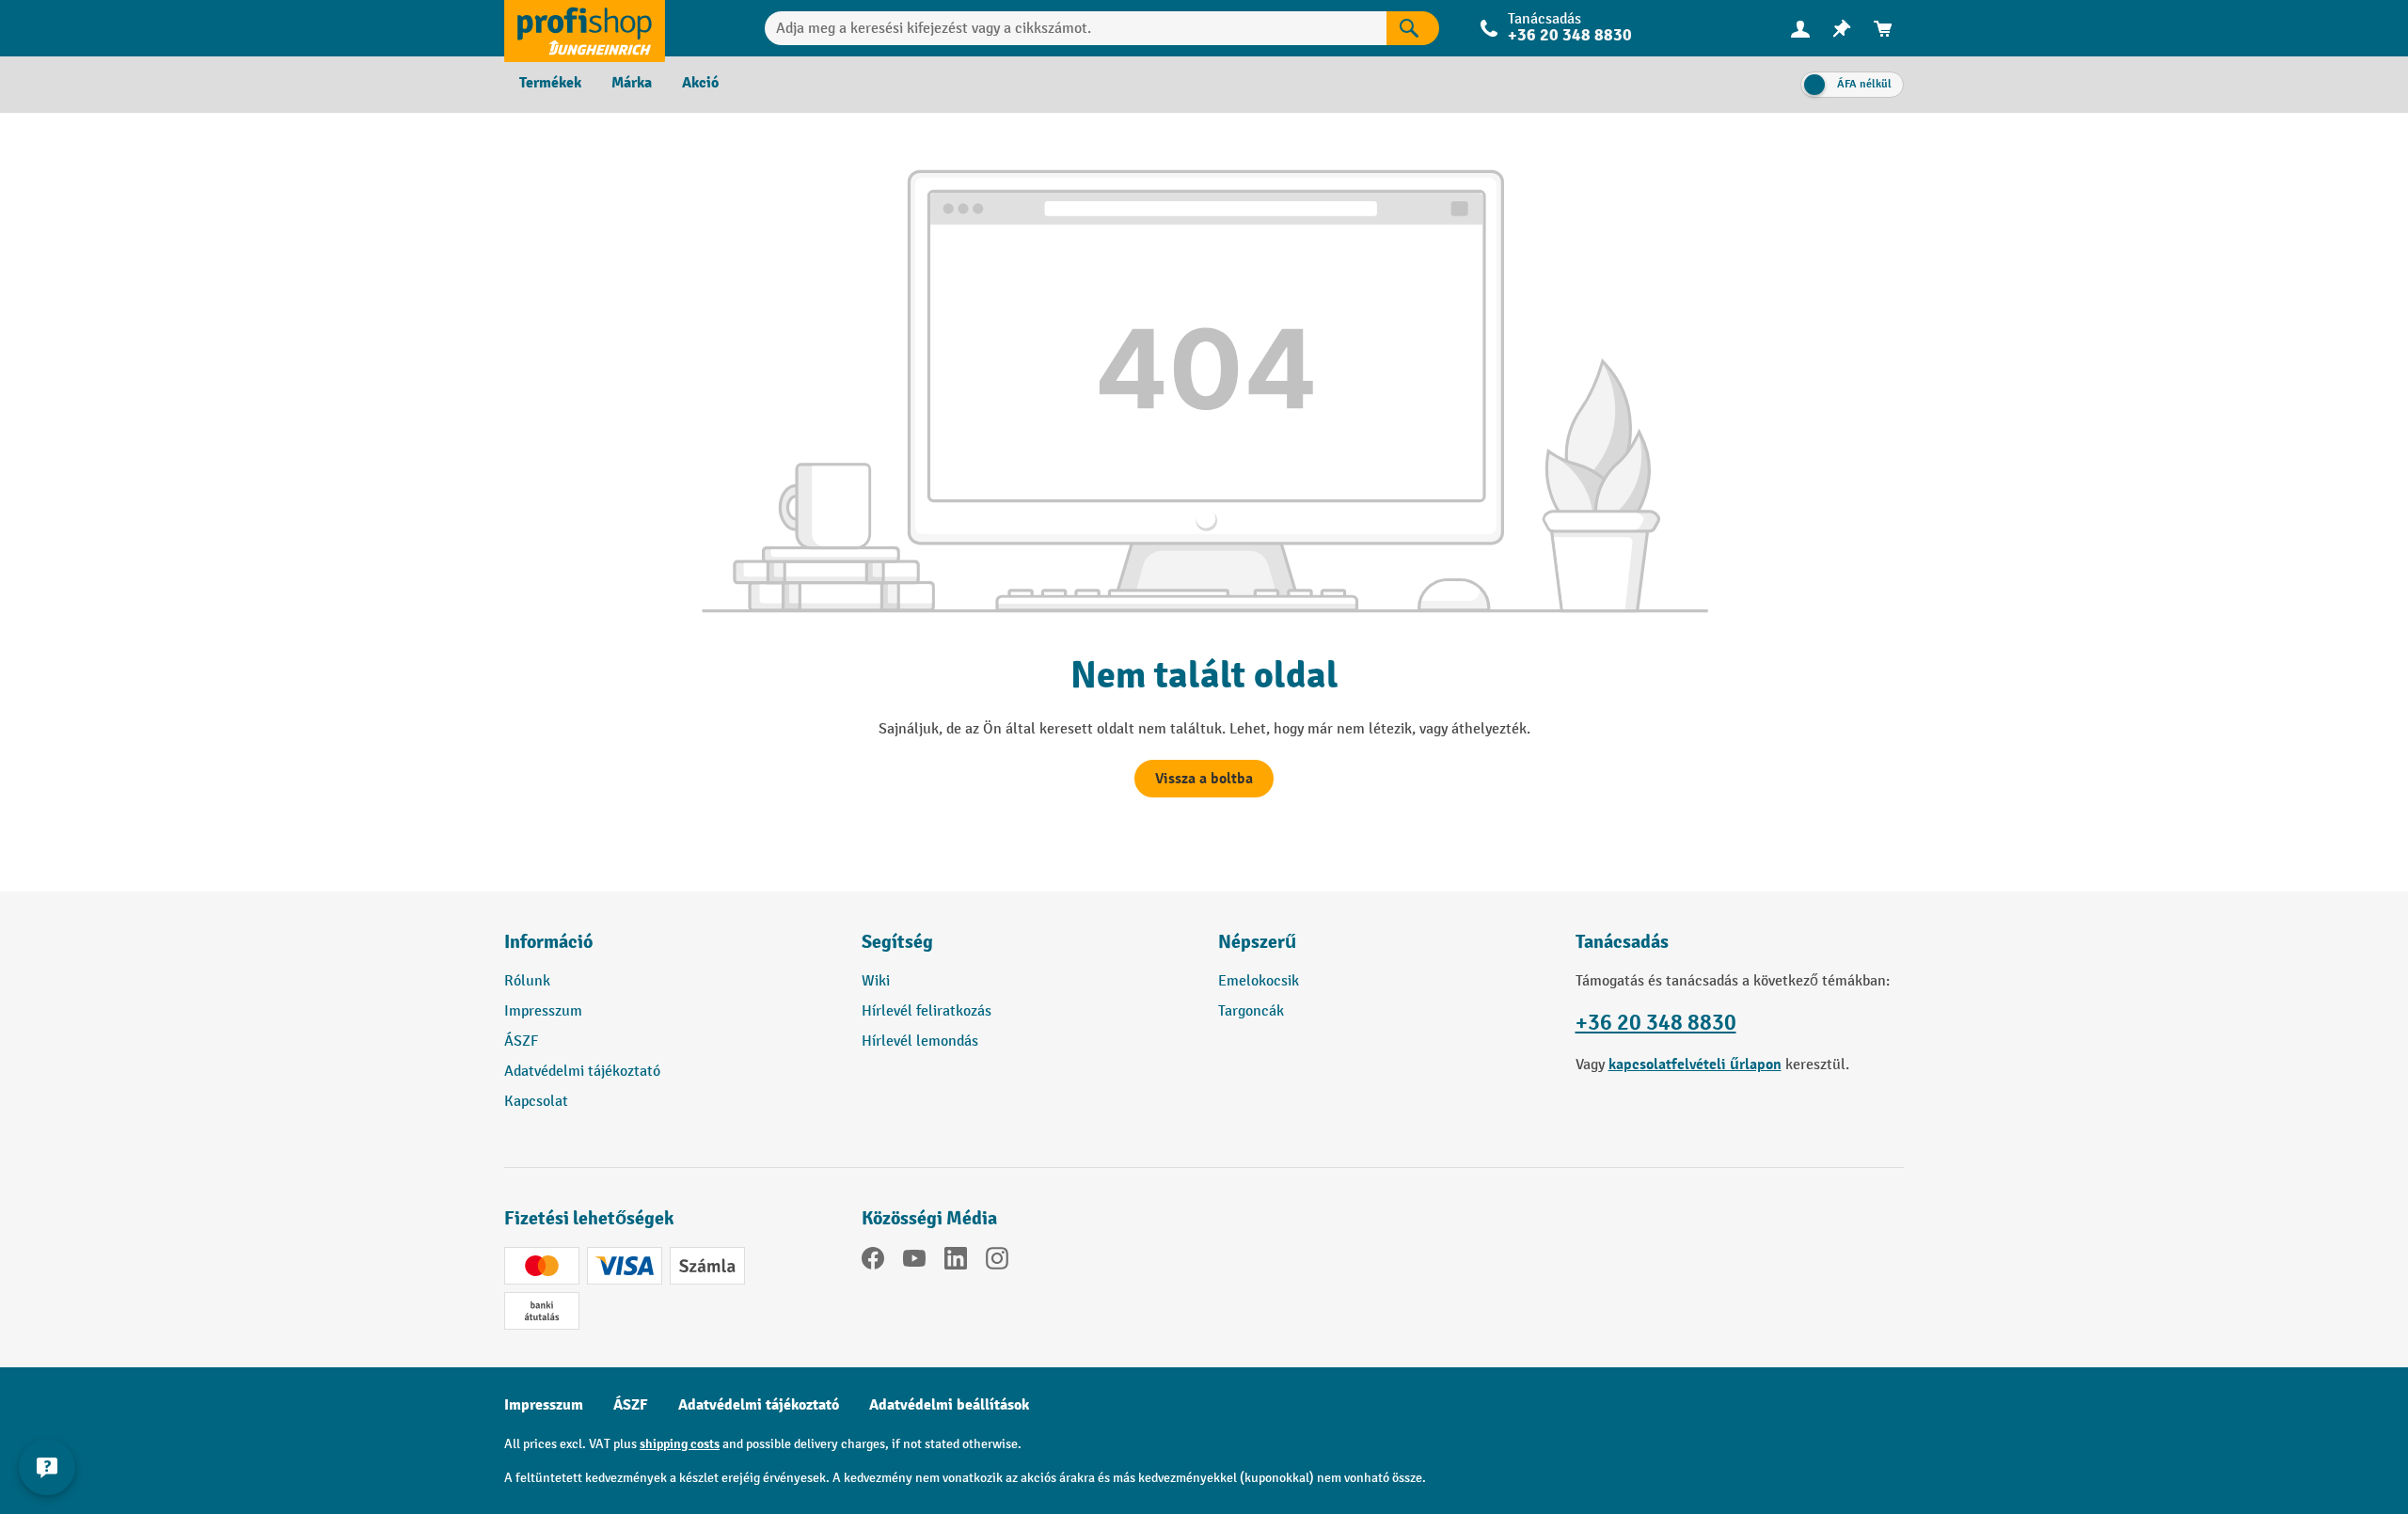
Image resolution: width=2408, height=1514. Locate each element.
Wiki (876, 981)
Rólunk (527, 981)
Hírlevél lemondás (920, 1041)
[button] (1026, 950)
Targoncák (1251, 1011)
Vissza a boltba (1204, 779)
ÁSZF (521, 1041)
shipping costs (680, 1444)
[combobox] (1076, 28)
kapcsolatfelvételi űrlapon (1695, 1065)
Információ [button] (548, 942)
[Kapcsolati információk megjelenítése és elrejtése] (47, 1467)
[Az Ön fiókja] (1800, 28)
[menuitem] (1800, 29)
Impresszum (543, 1011)
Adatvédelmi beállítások (949, 1405)
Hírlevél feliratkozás (927, 1011)
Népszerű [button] (1257, 942)
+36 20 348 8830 (1656, 1023)
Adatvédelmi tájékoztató (582, 1072)
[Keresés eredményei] (1413, 28)
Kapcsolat (536, 1102)
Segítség (897, 942)
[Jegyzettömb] (1842, 29)
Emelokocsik (1259, 981)
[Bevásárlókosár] (1883, 29)
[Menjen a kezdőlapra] (585, 28)
